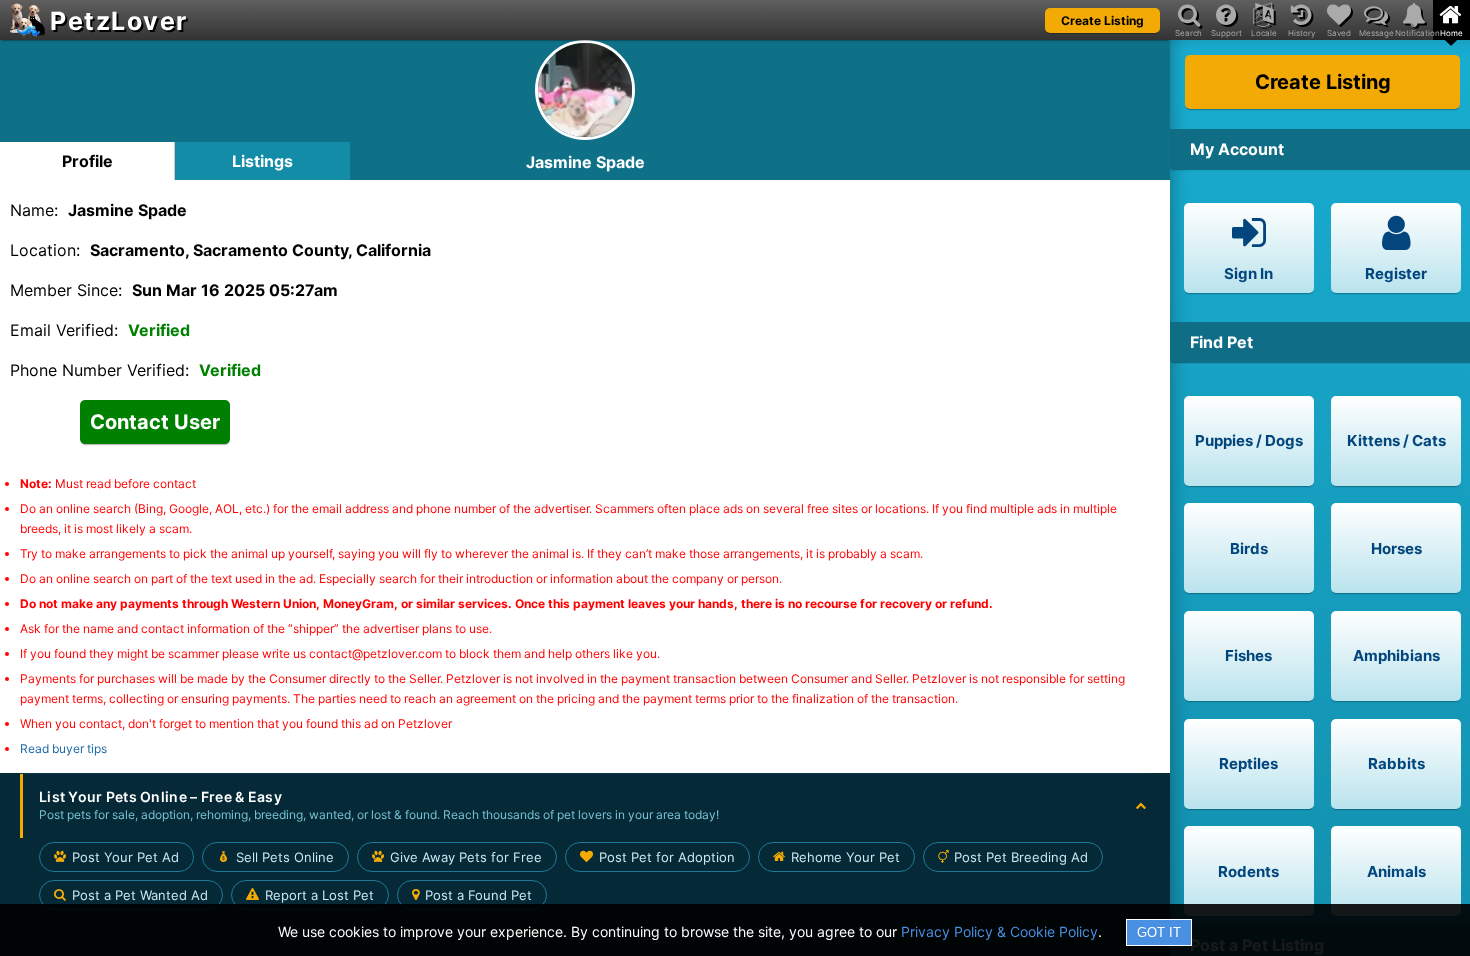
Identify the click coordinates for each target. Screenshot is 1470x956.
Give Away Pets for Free (466, 857)
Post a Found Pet (478, 895)
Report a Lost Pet (319, 895)
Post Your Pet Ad (125, 857)
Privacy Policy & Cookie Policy (999, 931)
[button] (585, 806)
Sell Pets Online (285, 857)
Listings (262, 161)
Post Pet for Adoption (667, 857)
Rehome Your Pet (845, 857)
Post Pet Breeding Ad (1021, 857)
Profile (87, 161)
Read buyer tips (63, 748)
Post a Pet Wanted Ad (140, 895)
